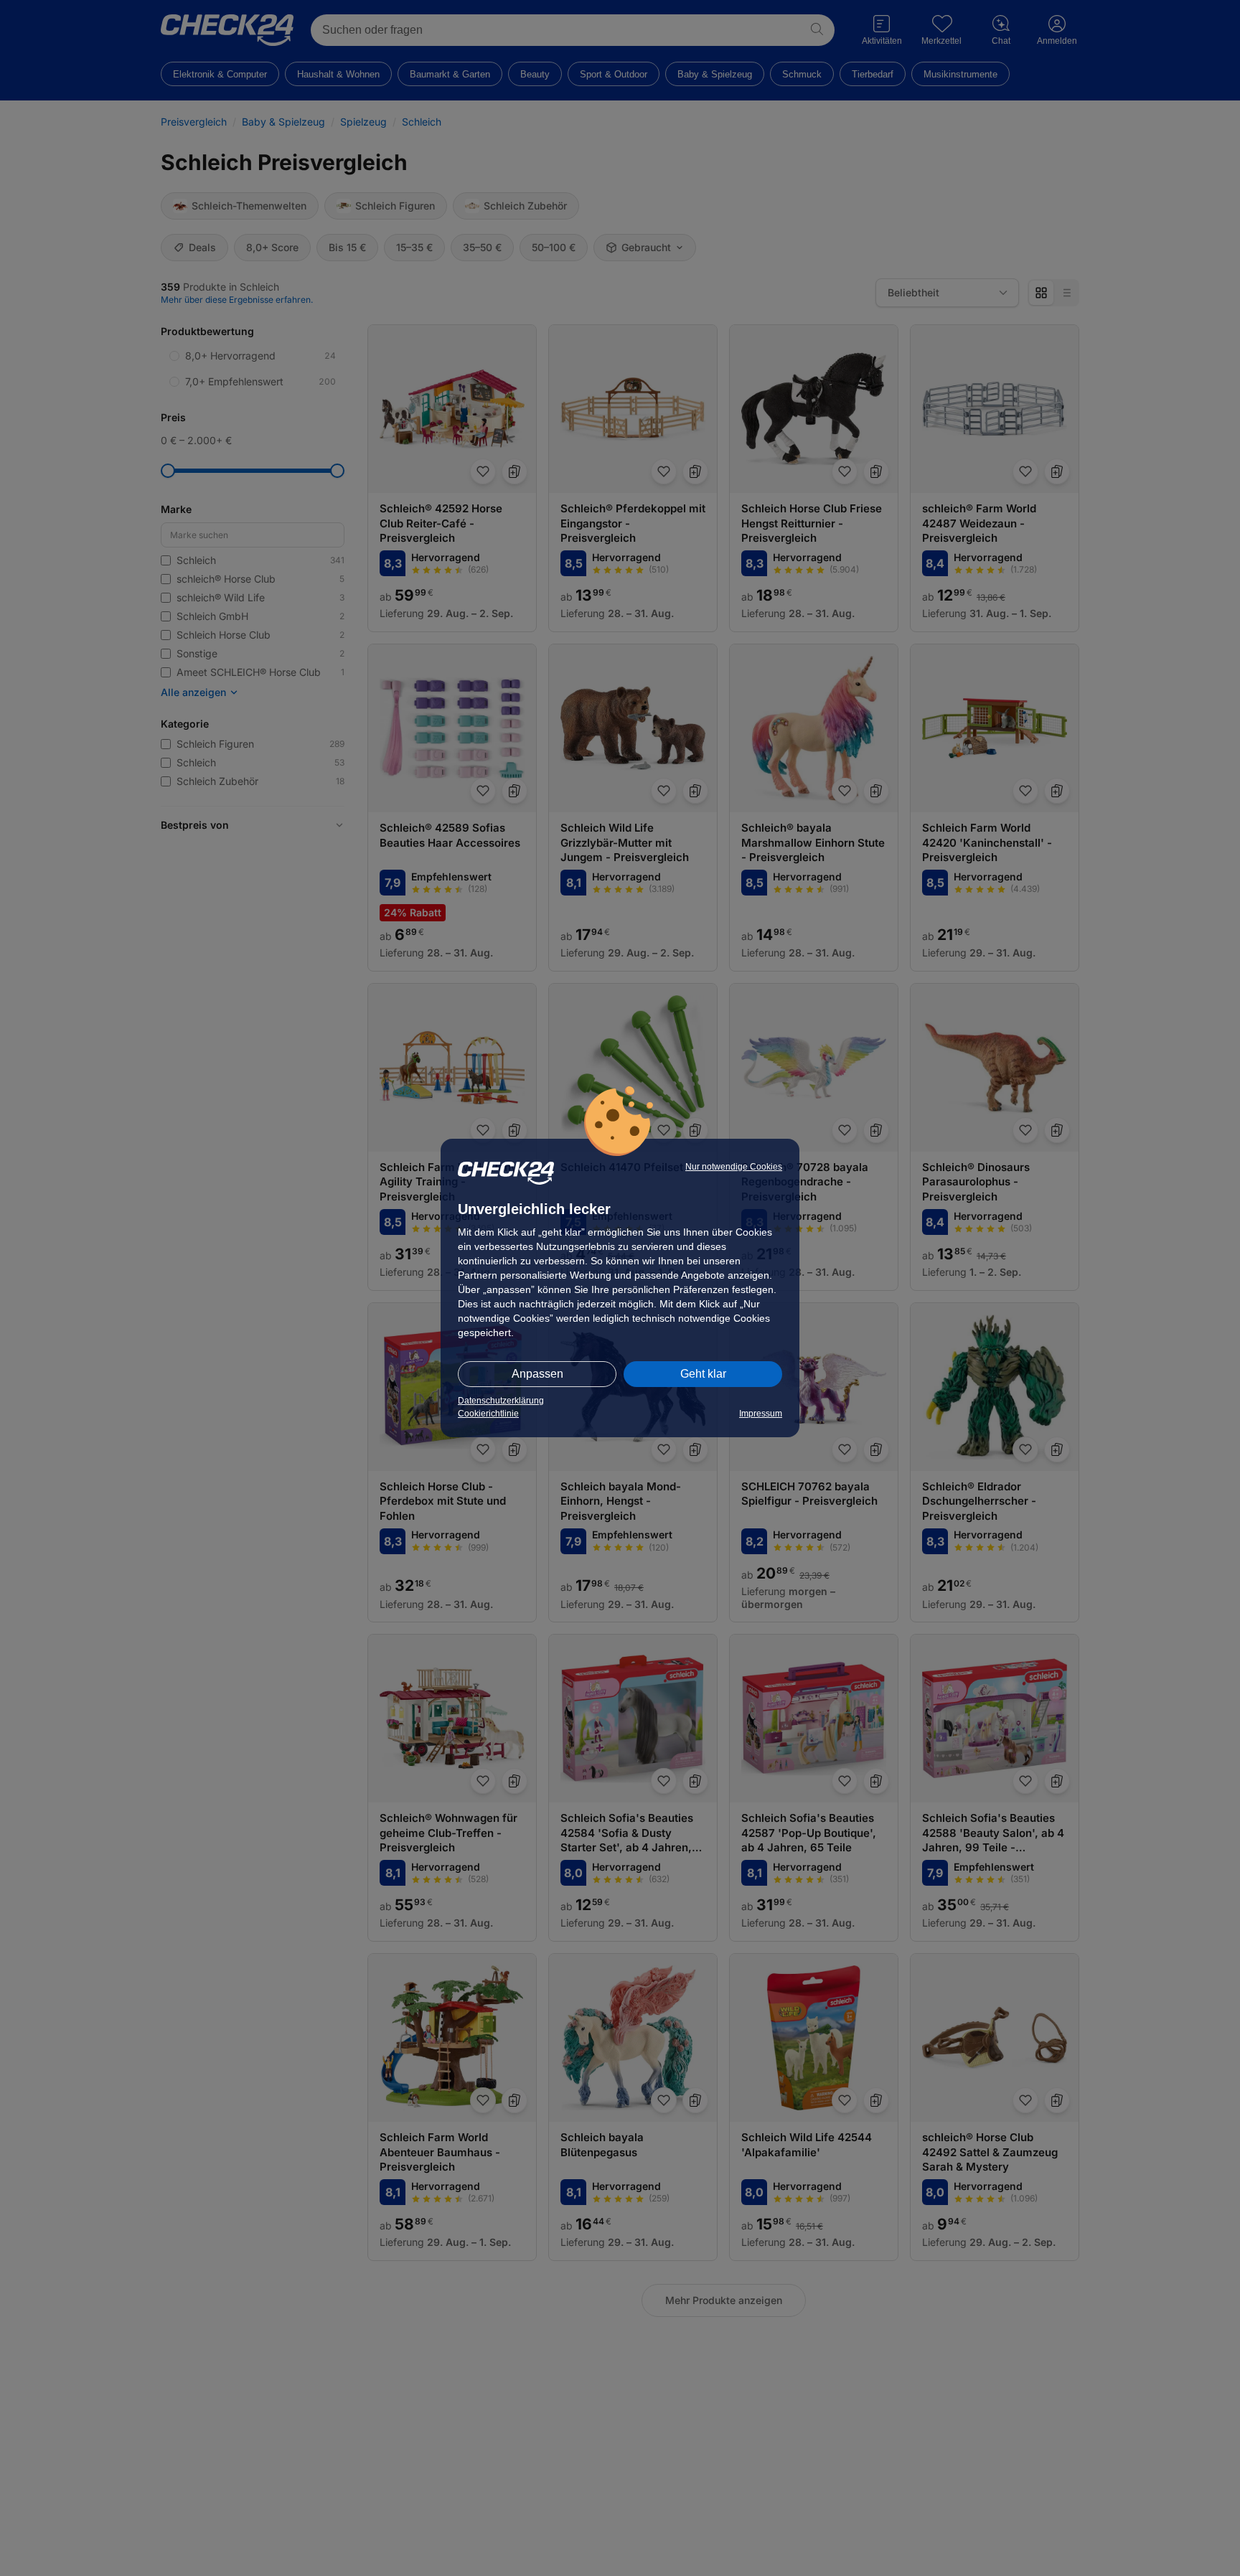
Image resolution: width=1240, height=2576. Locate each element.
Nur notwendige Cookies (734, 1167)
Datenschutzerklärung (501, 1401)
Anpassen (537, 1374)
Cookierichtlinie (488, 1414)
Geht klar (703, 1374)
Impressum (761, 1414)
